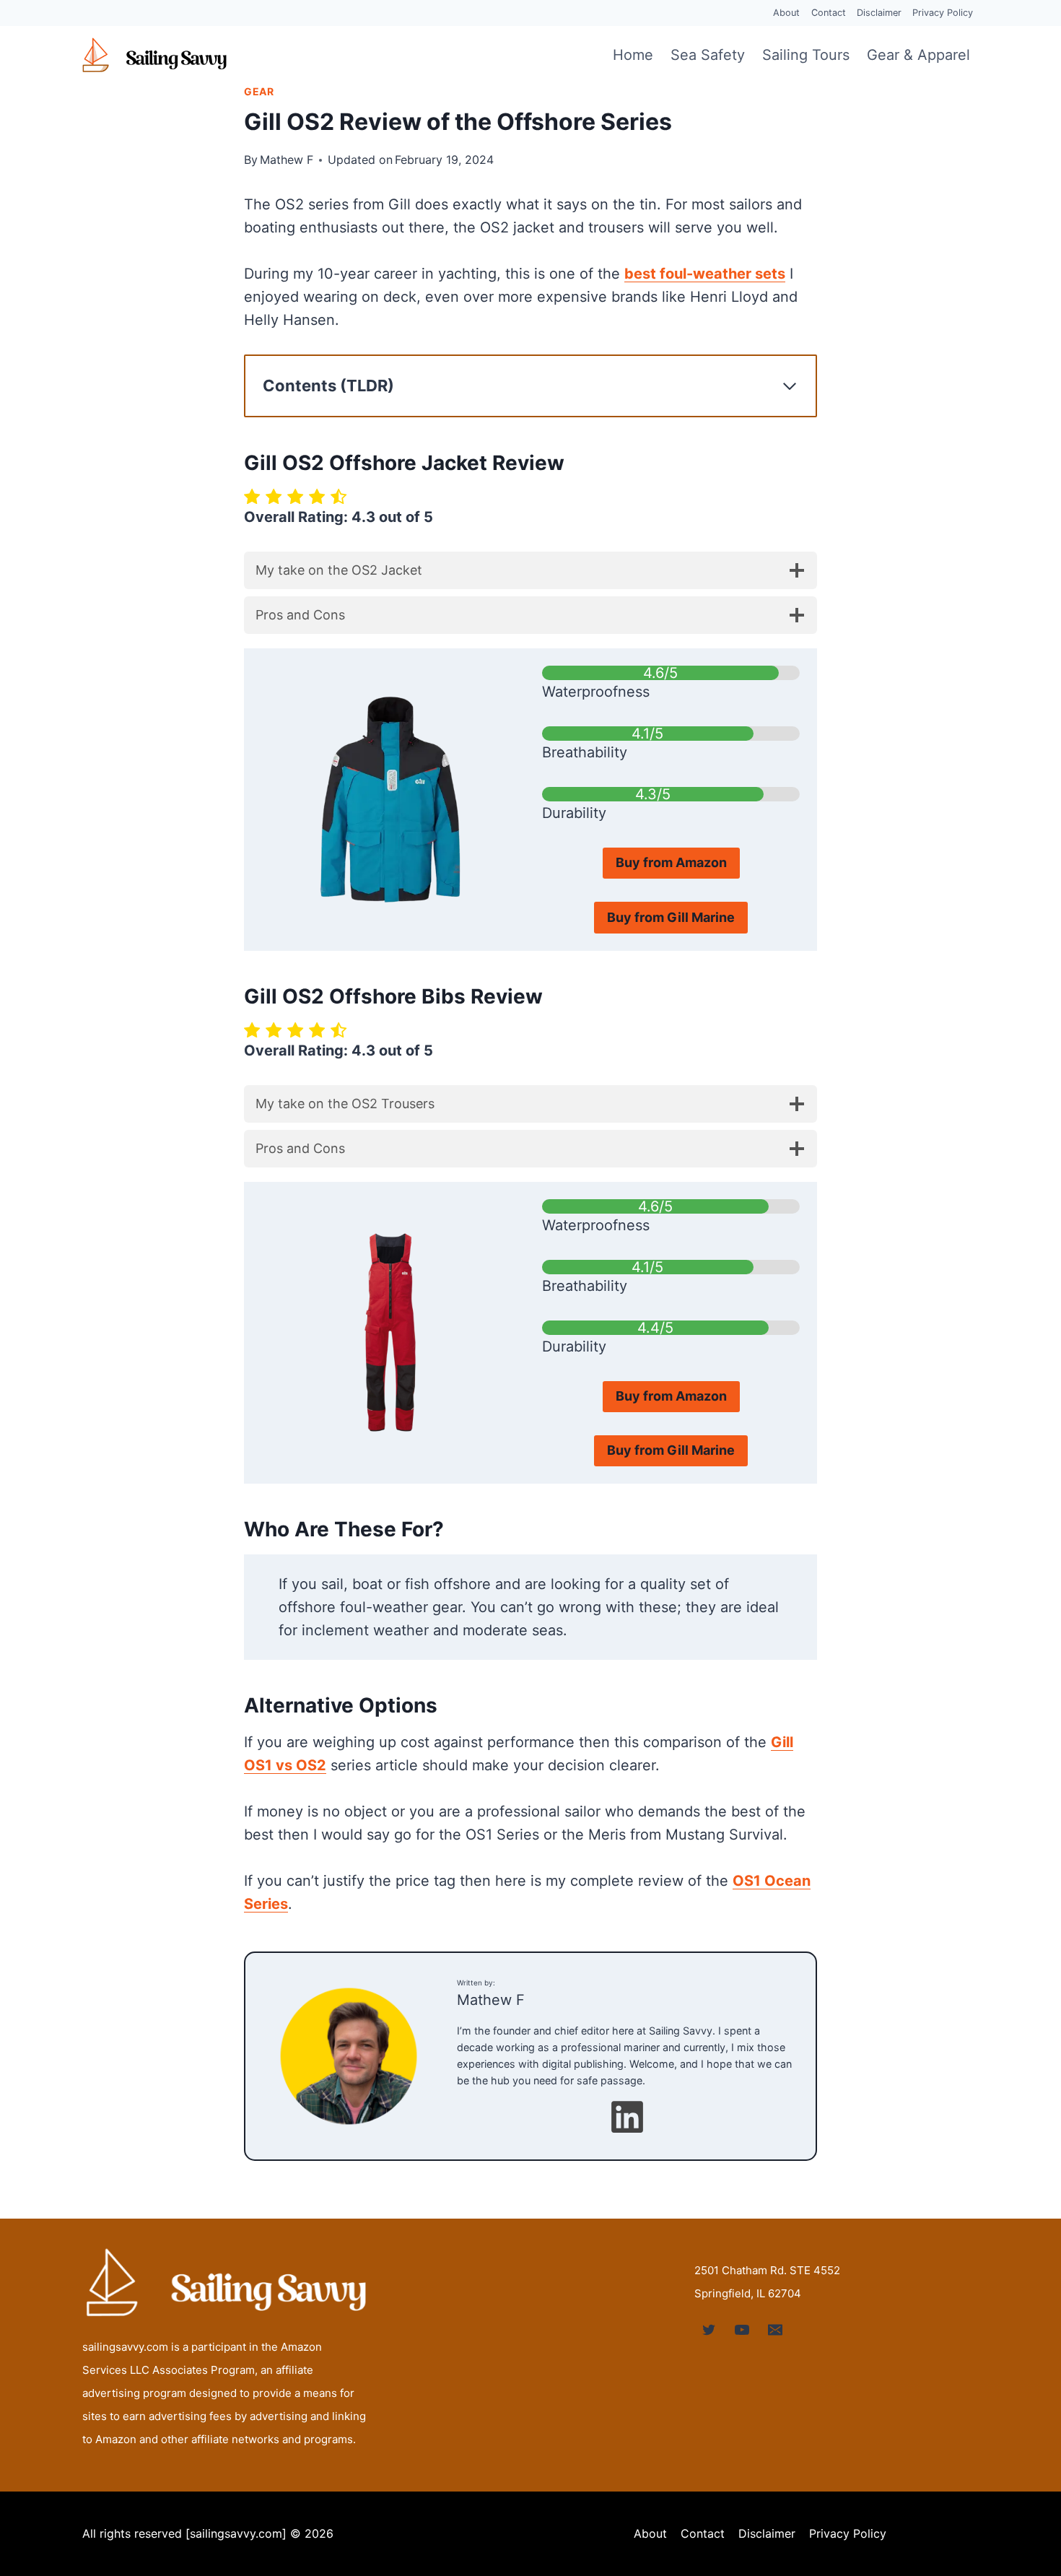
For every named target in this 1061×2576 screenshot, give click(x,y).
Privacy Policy (943, 13)
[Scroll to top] (1022, 2472)
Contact (829, 13)
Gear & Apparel (918, 55)
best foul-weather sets (705, 274)
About (786, 13)
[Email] (775, 2330)
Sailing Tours (806, 55)
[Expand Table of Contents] (790, 386)
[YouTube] (742, 2330)
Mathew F (287, 160)
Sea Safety (708, 55)
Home (633, 55)
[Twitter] (709, 2330)
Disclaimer (879, 13)
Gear (259, 91)
